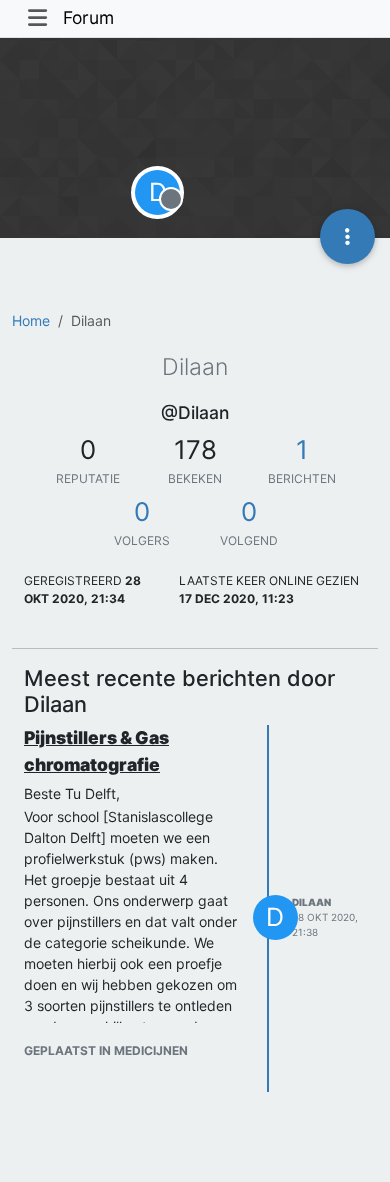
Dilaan (311, 902)
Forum (88, 17)
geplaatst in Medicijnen (106, 1050)
